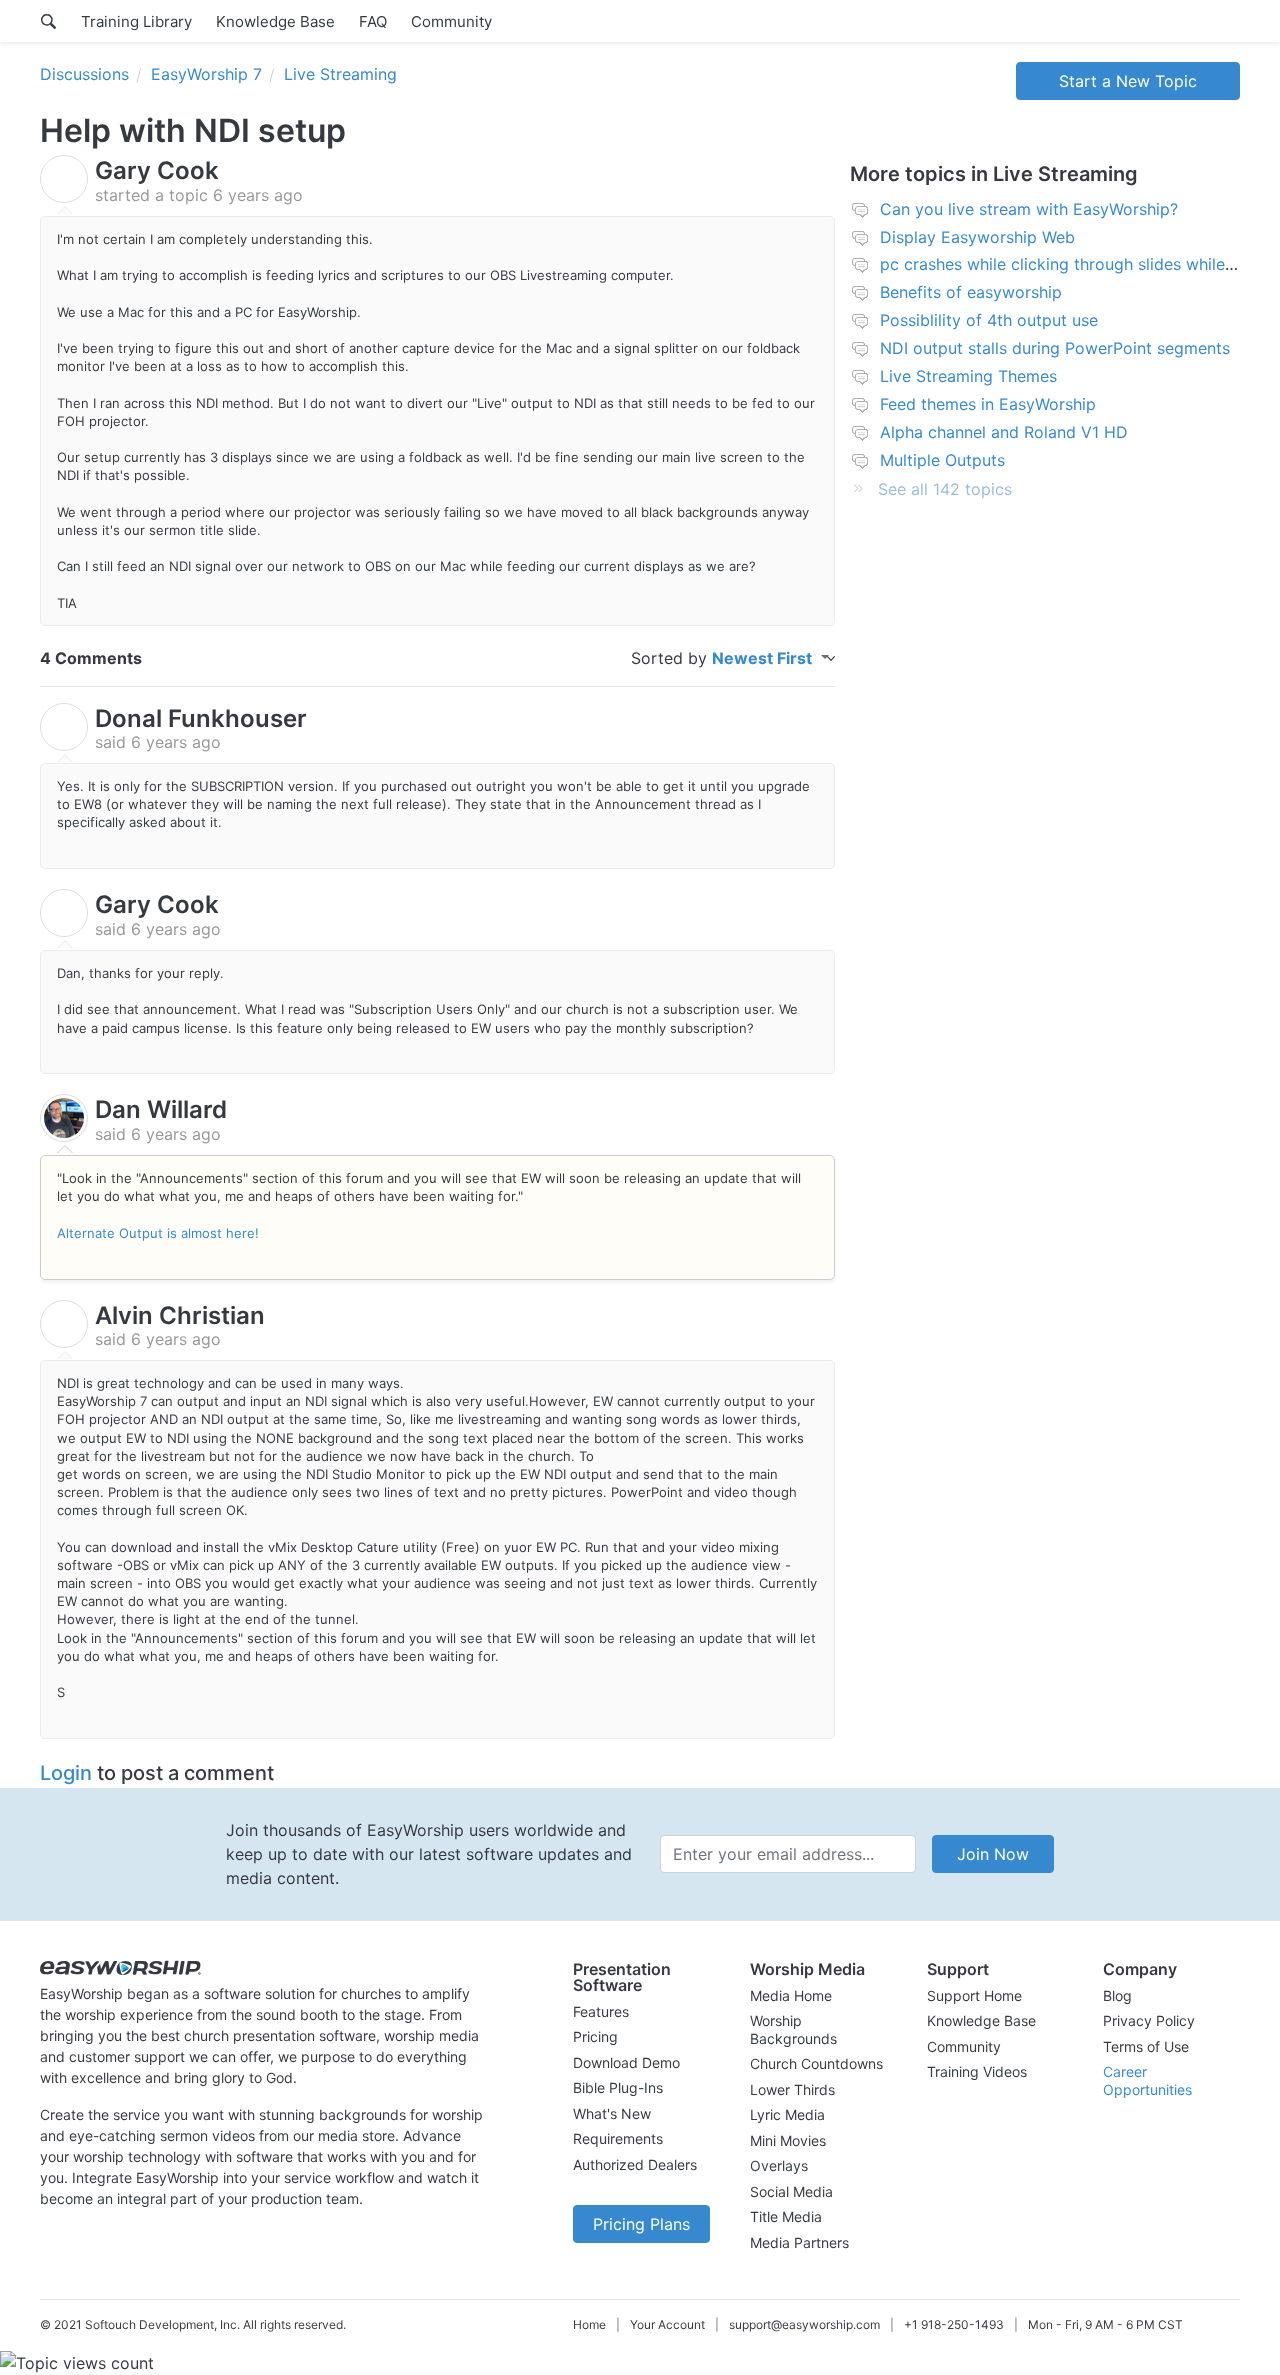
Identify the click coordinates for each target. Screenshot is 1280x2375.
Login (66, 1773)
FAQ (373, 21)
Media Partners (799, 2242)
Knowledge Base (275, 21)
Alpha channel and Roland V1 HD (1004, 432)
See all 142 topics (945, 489)
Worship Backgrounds (793, 2029)
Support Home (974, 1995)
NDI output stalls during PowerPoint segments (1055, 348)
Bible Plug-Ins (618, 2087)
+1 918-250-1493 (954, 2324)
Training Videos (977, 2071)
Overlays (779, 2165)
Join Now (993, 1854)
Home (589, 2324)
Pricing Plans (641, 2224)
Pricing (595, 2036)
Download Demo (626, 2062)
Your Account (667, 2324)
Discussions (84, 74)
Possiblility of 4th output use (989, 320)
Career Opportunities (1147, 2080)
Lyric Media (787, 2114)
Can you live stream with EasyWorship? (1029, 209)
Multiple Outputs (942, 460)
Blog (1117, 1995)
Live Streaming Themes (968, 376)
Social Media (791, 2191)
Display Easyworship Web (977, 237)
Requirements (618, 2138)
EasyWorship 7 (206, 74)
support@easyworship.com (804, 2324)
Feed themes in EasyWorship (988, 404)
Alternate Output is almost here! (158, 1233)
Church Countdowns (816, 2063)
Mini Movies (788, 2140)
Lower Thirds (792, 2089)
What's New (612, 2113)
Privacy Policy (1149, 2020)
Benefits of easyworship (971, 292)
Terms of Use (1146, 2046)
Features (601, 2011)
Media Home (791, 1995)
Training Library (136, 21)
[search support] (48, 21)
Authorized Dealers (635, 2164)
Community (451, 21)
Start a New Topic (1128, 81)
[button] (641, 1977)
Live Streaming (340, 74)
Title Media (786, 2216)
